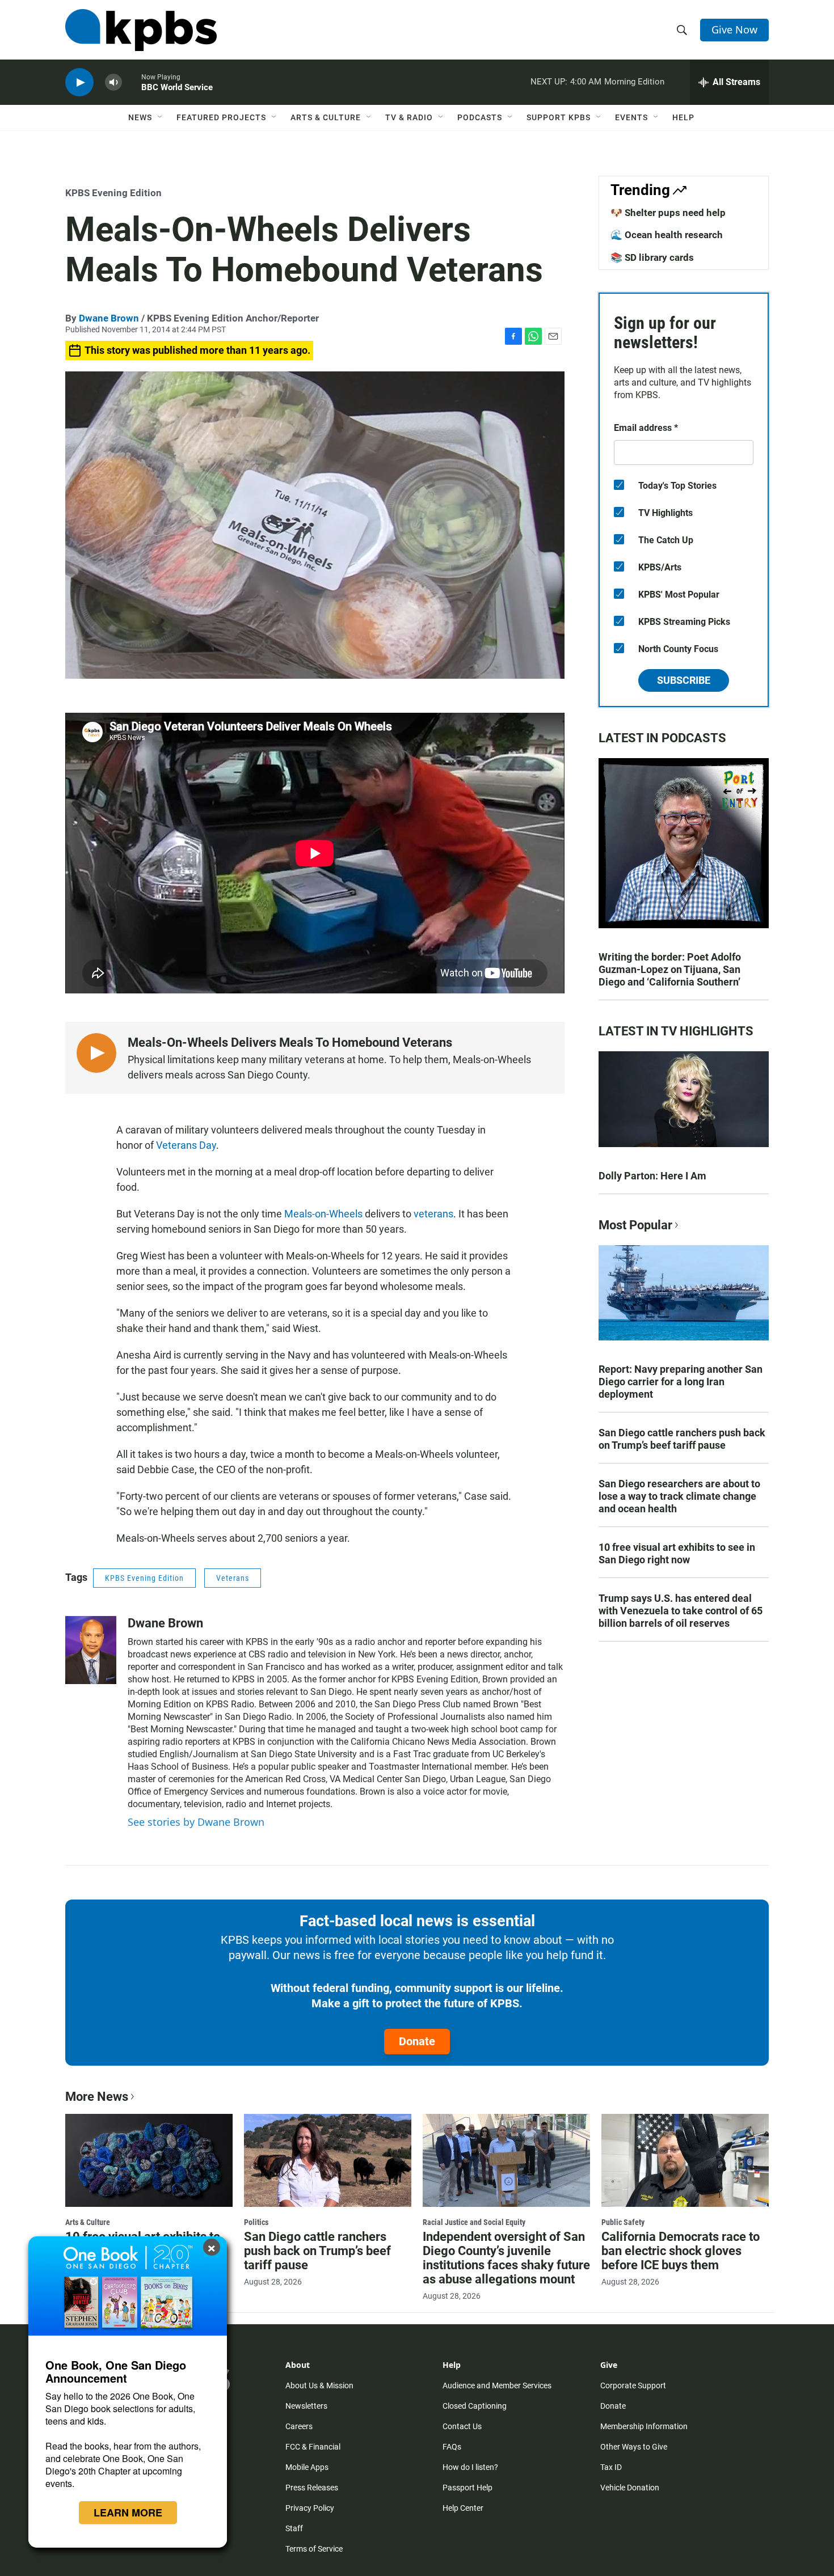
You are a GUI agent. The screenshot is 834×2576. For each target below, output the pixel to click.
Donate (417, 2041)
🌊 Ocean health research (667, 235)
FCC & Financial (313, 2447)
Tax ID (611, 2467)
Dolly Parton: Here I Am (652, 1176)
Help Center (463, 2508)
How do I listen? (470, 2467)
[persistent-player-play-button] (79, 83)
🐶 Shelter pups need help (668, 213)
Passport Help (467, 2488)
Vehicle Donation (630, 2488)
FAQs (452, 2447)
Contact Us (462, 2426)
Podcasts (480, 117)
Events (631, 117)
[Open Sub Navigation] (161, 117)
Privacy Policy (310, 2508)
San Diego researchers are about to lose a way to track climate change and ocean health (679, 1496)
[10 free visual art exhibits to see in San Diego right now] (149, 2160)
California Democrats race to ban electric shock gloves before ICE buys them (681, 2251)
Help (683, 117)
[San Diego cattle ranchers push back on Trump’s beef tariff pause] (328, 2160)
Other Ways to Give (634, 2447)
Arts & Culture (326, 117)
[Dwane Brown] (91, 1650)
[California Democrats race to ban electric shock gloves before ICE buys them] (685, 2160)
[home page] (141, 30)
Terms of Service (314, 2549)
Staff (294, 2528)
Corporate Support (633, 2385)
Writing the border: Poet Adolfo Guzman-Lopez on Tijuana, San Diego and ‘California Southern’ (670, 969)
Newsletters (306, 2406)
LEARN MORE (128, 2512)
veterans (433, 1214)
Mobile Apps (307, 2467)
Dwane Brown (109, 318)
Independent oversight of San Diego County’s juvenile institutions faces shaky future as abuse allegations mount (506, 2258)
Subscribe (684, 680)
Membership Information (644, 2426)
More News (97, 2097)
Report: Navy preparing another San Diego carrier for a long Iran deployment (681, 1382)
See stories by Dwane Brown (196, 1822)
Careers (299, 2426)
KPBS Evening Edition (113, 193)
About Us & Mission (319, 2385)
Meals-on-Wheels (323, 1214)
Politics (256, 2222)
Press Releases (312, 2488)
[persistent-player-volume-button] (113, 83)
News (140, 117)
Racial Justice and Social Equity (474, 2222)
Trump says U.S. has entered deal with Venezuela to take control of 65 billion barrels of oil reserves (681, 1611)
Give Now (734, 29)
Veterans (233, 1578)
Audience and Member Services (497, 2385)
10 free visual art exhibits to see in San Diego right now (677, 1553)
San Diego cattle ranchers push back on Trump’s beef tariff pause (682, 1439)
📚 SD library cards (652, 257)
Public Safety (623, 2222)
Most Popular (635, 1225)
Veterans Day (186, 1145)
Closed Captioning (475, 2406)
